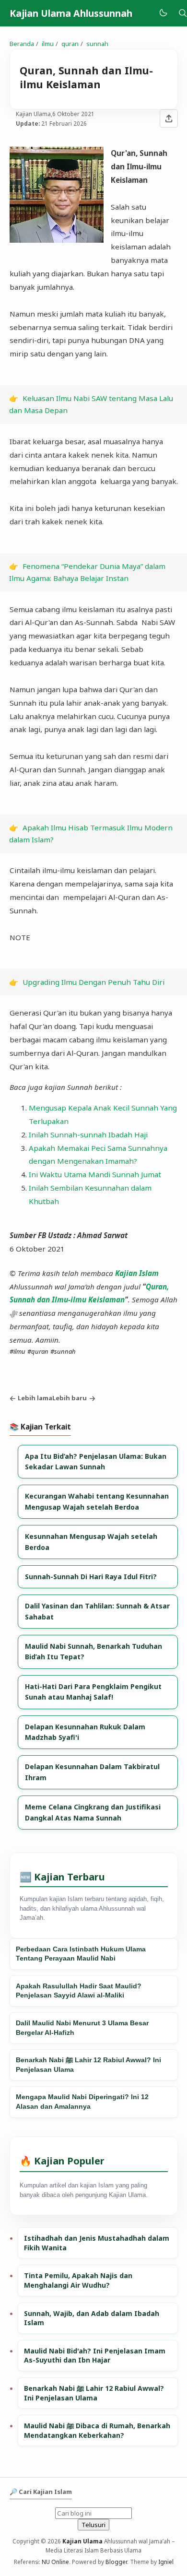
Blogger (116, 2562)
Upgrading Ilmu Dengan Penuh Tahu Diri (93, 982)
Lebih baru (70, 1398)
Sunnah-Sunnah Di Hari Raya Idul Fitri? (91, 1577)
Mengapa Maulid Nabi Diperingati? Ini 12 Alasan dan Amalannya (82, 2102)
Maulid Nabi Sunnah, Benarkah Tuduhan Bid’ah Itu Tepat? (93, 1651)
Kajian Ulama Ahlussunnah (71, 13)
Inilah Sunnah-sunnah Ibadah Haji (88, 1134)
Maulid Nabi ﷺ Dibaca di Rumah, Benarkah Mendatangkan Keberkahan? (97, 2430)
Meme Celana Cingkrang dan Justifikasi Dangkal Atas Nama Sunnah (93, 1812)
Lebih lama (35, 1398)
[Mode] (163, 13)
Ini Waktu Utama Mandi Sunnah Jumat (95, 1174)
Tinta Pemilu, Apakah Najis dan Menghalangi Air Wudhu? (78, 2280)
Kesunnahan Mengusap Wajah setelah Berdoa (91, 1542)
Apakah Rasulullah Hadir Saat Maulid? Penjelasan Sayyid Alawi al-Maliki (79, 1991)
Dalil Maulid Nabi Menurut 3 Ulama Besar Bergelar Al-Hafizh (82, 2028)
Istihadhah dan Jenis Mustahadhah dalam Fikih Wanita (97, 2243)
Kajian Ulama (82, 2541)
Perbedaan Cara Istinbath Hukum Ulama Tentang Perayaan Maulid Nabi (81, 1954)
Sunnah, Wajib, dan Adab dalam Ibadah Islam (92, 2318)
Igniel (166, 2562)
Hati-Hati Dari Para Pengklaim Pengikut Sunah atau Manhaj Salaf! (93, 1692)
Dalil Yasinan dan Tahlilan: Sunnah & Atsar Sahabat (97, 1611)
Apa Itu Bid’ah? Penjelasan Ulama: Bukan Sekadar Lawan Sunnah (96, 1461)
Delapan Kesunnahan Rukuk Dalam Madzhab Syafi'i (85, 1732)
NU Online (55, 2562)
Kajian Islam (137, 1273)
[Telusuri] (183, 13)
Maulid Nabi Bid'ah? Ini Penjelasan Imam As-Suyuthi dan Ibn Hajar (95, 2356)
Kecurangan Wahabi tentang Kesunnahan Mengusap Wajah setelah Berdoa (97, 1501)
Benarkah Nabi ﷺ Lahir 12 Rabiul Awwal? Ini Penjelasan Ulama (88, 2065)
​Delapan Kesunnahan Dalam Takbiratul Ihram (92, 1772)
